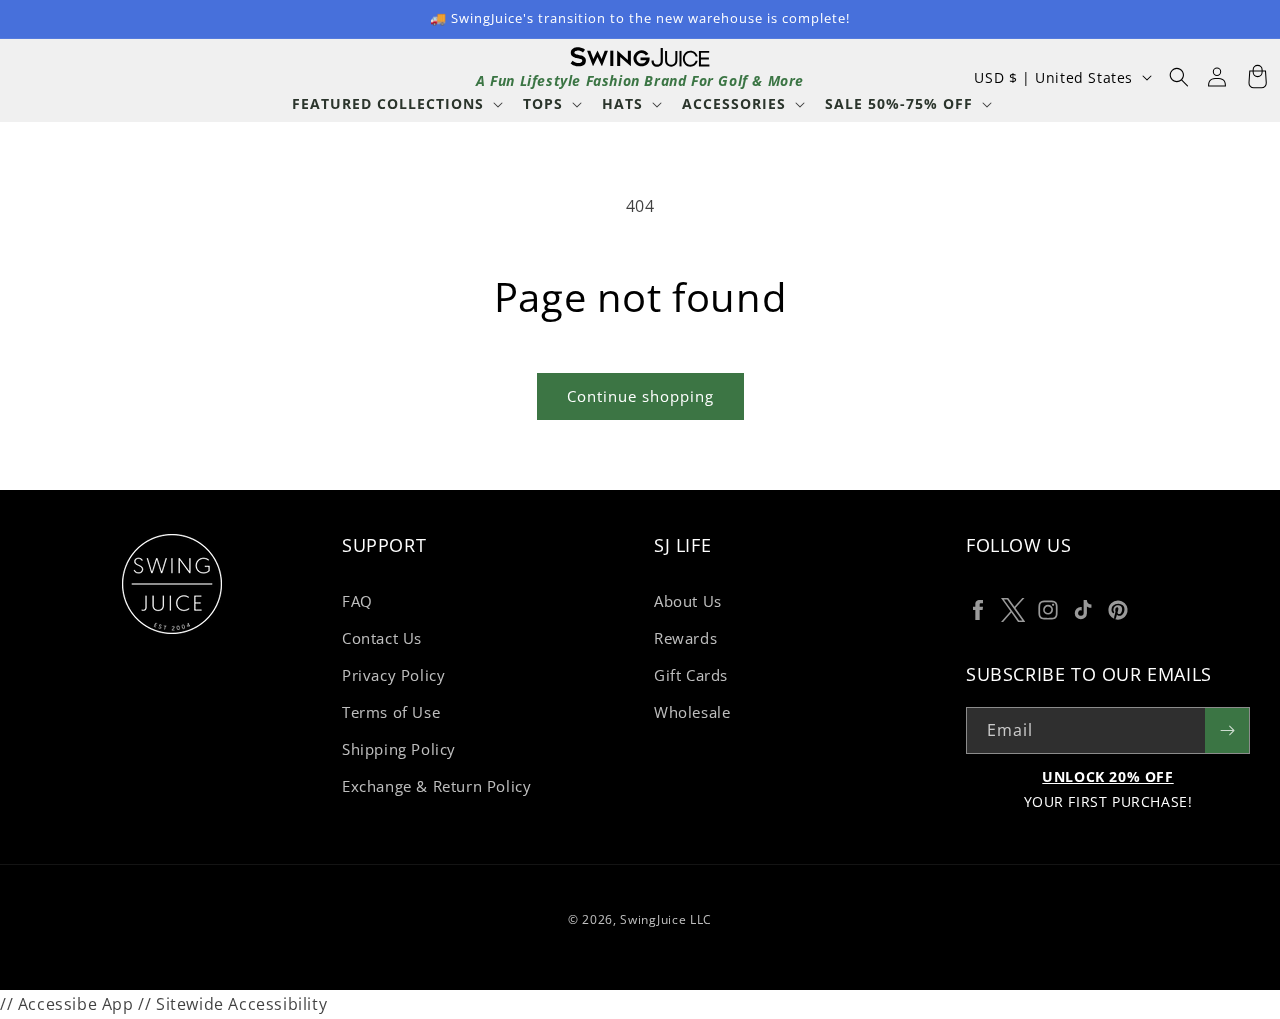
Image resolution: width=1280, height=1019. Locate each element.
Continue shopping (640, 396)
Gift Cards (691, 675)
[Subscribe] (1227, 730)
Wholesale (692, 712)
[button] (395, 103)
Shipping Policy (399, 749)
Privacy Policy (393, 675)
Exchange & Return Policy (436, 786)
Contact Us (382, 638)
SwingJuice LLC (666, 919)
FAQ (357, 601)
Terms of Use (391, 712)
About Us (688, 601)
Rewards (685, 638)
